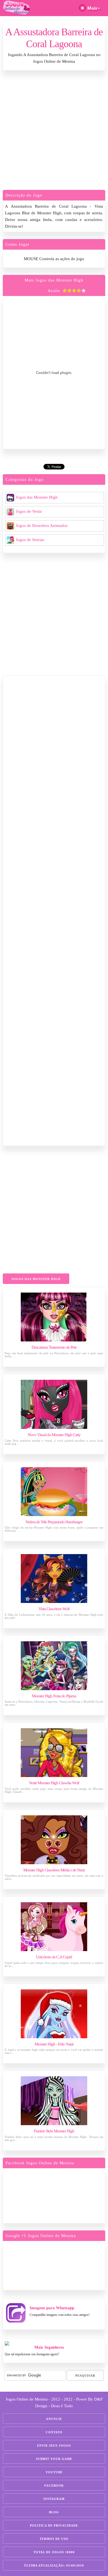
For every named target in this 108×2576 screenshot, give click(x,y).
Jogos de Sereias (30, 540)
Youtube (54, 2472)
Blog (54, 2512)
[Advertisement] (54, 132)
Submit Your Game (54, 2459)
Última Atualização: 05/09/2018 (54, 2565)
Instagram (54, 2499)
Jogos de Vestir (29, 511)
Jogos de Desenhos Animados (42, 526)
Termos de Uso (54, 2539)
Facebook (54, 2485)
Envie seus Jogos (54, 2446)
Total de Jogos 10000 (54, 2552)
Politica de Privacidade (54, 2525)
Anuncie (54, 2419)
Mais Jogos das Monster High (54, 280)
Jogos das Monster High (37, 497)
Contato (54, 2432)
